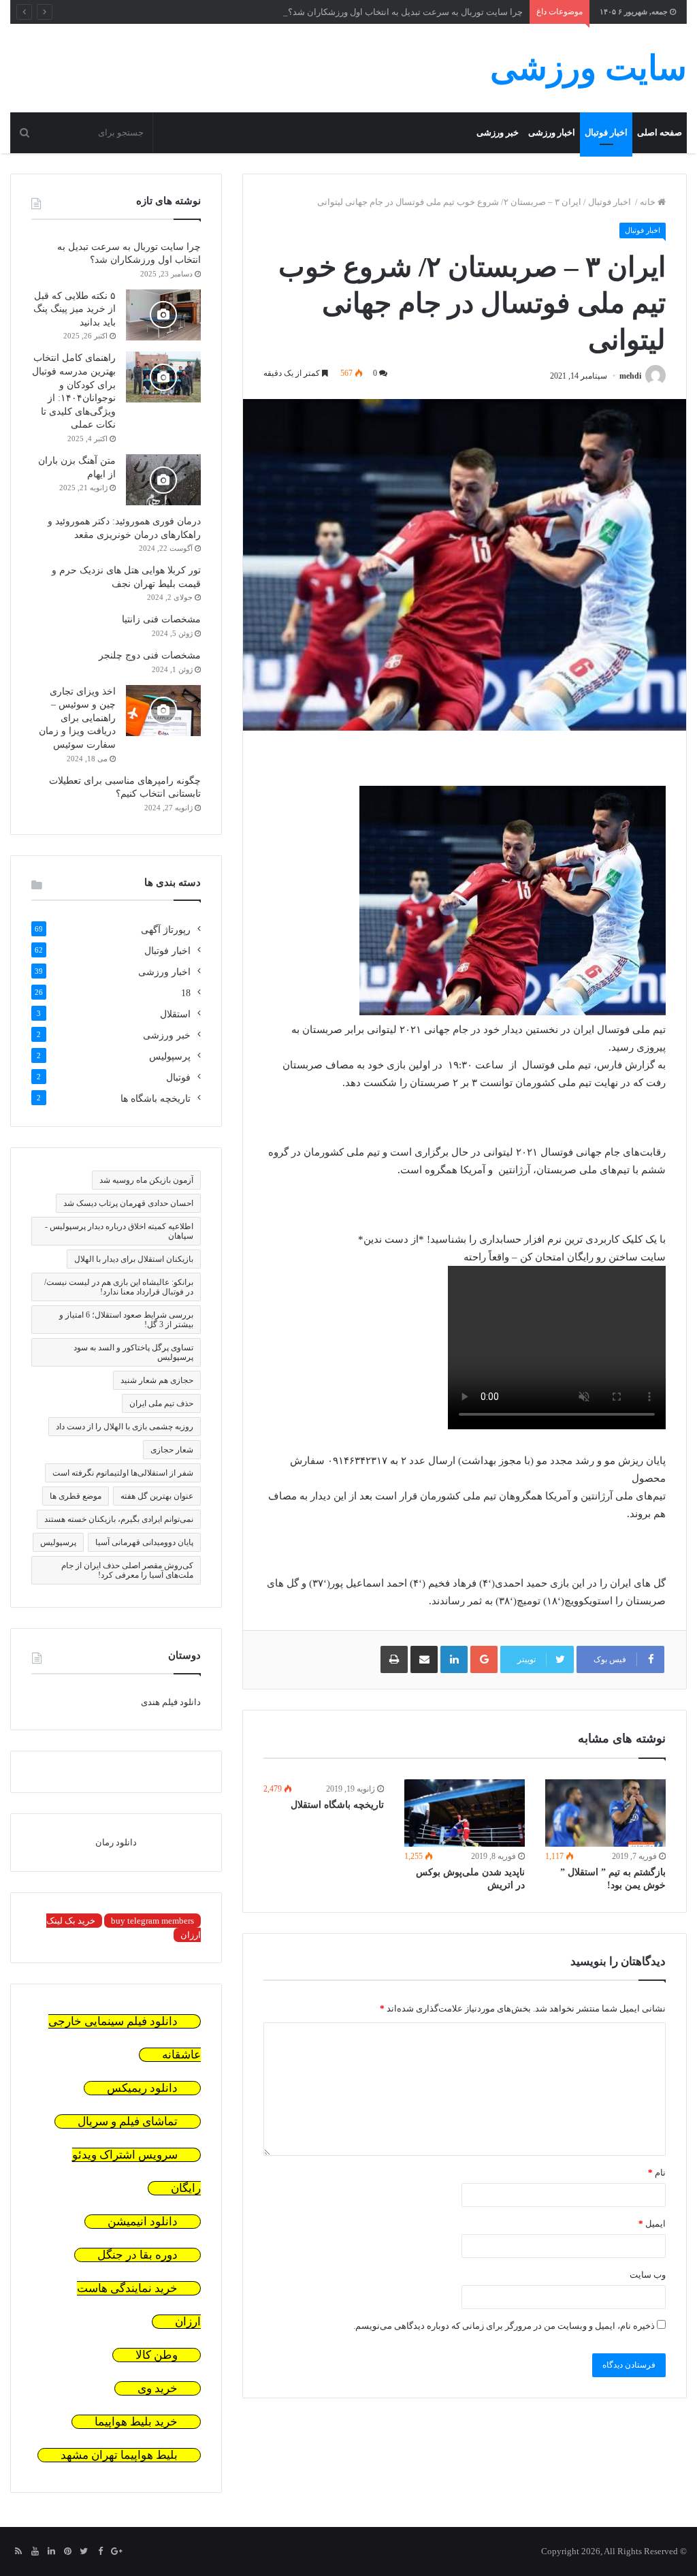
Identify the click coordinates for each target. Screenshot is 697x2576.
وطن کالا (157, 2355)
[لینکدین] (51, 2552)
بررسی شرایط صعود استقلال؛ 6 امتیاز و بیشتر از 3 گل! (126, 1320)
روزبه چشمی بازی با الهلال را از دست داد (125, 1427)
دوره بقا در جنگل (137, 2255)
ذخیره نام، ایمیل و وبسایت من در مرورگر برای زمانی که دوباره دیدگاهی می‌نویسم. (504, 2326)
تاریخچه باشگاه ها (156, 1099)
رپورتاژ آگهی (166, 930)
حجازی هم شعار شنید (157, 1380)
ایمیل (652, 2224)
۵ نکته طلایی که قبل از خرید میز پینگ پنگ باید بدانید (75, 309)
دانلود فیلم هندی (171, 1702)
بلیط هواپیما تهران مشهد (119, 2455)
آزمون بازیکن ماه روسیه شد (146, 1180)
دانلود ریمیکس (142, 2088)
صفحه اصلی (660, 132)
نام (657, 2173)
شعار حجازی (172, 1450)
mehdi (630, 376)
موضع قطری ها (76, 1496)
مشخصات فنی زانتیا (161, 619)
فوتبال (178, 1078)
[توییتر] (84, 2552)
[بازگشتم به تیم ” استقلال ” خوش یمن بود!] (605, 1813)
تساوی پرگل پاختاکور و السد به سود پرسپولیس (133, 1352)
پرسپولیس (170, 1056)
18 (186, 993)
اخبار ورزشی (552, 132)
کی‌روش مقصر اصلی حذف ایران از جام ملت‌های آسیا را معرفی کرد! (127, 1570)
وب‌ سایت (648, 2275)
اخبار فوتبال (606, 132)
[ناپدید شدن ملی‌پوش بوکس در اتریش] (465, 1813)
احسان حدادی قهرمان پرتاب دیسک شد (128, 1203)
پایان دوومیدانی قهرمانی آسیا (144, 1542)
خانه (649, 202)
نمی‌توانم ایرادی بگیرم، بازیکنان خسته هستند (119, 1519)
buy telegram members (152, 1921)
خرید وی (158, 2388)
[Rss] (18, 2552)
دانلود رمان (116, 1842)
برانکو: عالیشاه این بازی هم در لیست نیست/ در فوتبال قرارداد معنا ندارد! (119, 1287)
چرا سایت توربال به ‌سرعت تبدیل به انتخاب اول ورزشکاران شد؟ (405, 12)
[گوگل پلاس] (116, 2552)
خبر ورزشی (498, 132)
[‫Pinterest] (67, 2552)
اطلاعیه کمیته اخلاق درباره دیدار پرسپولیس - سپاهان (119, 1231)
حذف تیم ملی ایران (161, 1403)
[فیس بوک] (100, 2552)
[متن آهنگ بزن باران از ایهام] (163, 480)
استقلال (175, 1014)
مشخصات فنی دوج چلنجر (150, 655)
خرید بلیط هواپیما (136, 2422)
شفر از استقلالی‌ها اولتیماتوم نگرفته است (123, 1473)
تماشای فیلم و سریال (128, 2121)
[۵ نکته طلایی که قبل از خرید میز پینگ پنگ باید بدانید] (163, 315)
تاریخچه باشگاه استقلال (337, 1805)
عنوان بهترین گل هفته (157, 1496)
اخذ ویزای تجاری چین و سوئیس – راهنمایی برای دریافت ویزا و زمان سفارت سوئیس (77, 718)
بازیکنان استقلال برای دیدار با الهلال (134, 1259)
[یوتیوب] (35, 2552)
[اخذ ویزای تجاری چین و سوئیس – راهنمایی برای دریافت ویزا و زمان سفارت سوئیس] (163, 711)
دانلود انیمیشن (143, 2222)
